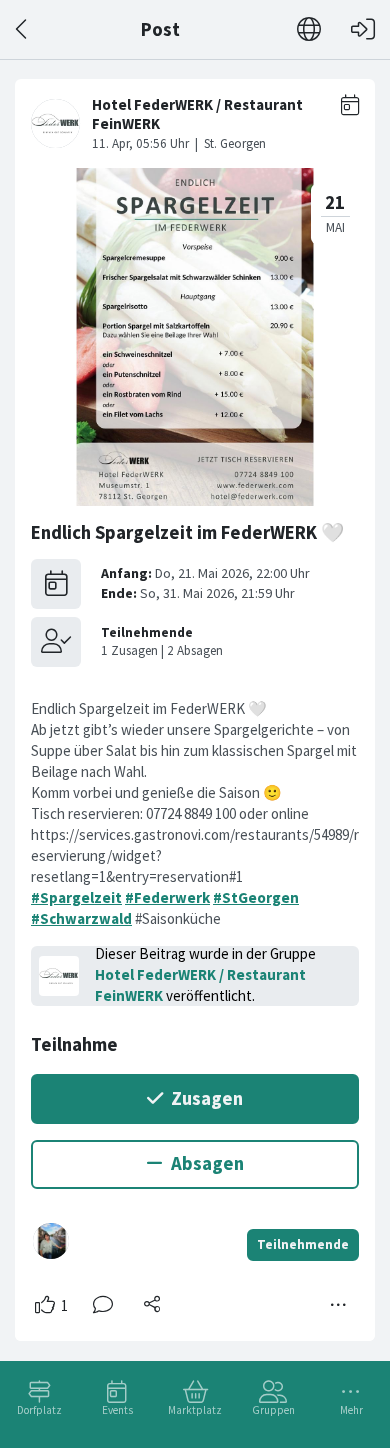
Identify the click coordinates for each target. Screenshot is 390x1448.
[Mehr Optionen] (339, 1305)
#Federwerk (167, 897)
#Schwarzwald (81, 918)
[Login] (363, 29)
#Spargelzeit (76, 897)
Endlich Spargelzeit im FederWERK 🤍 (187, 532)
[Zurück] (22, 29)
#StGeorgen (256, 897)
